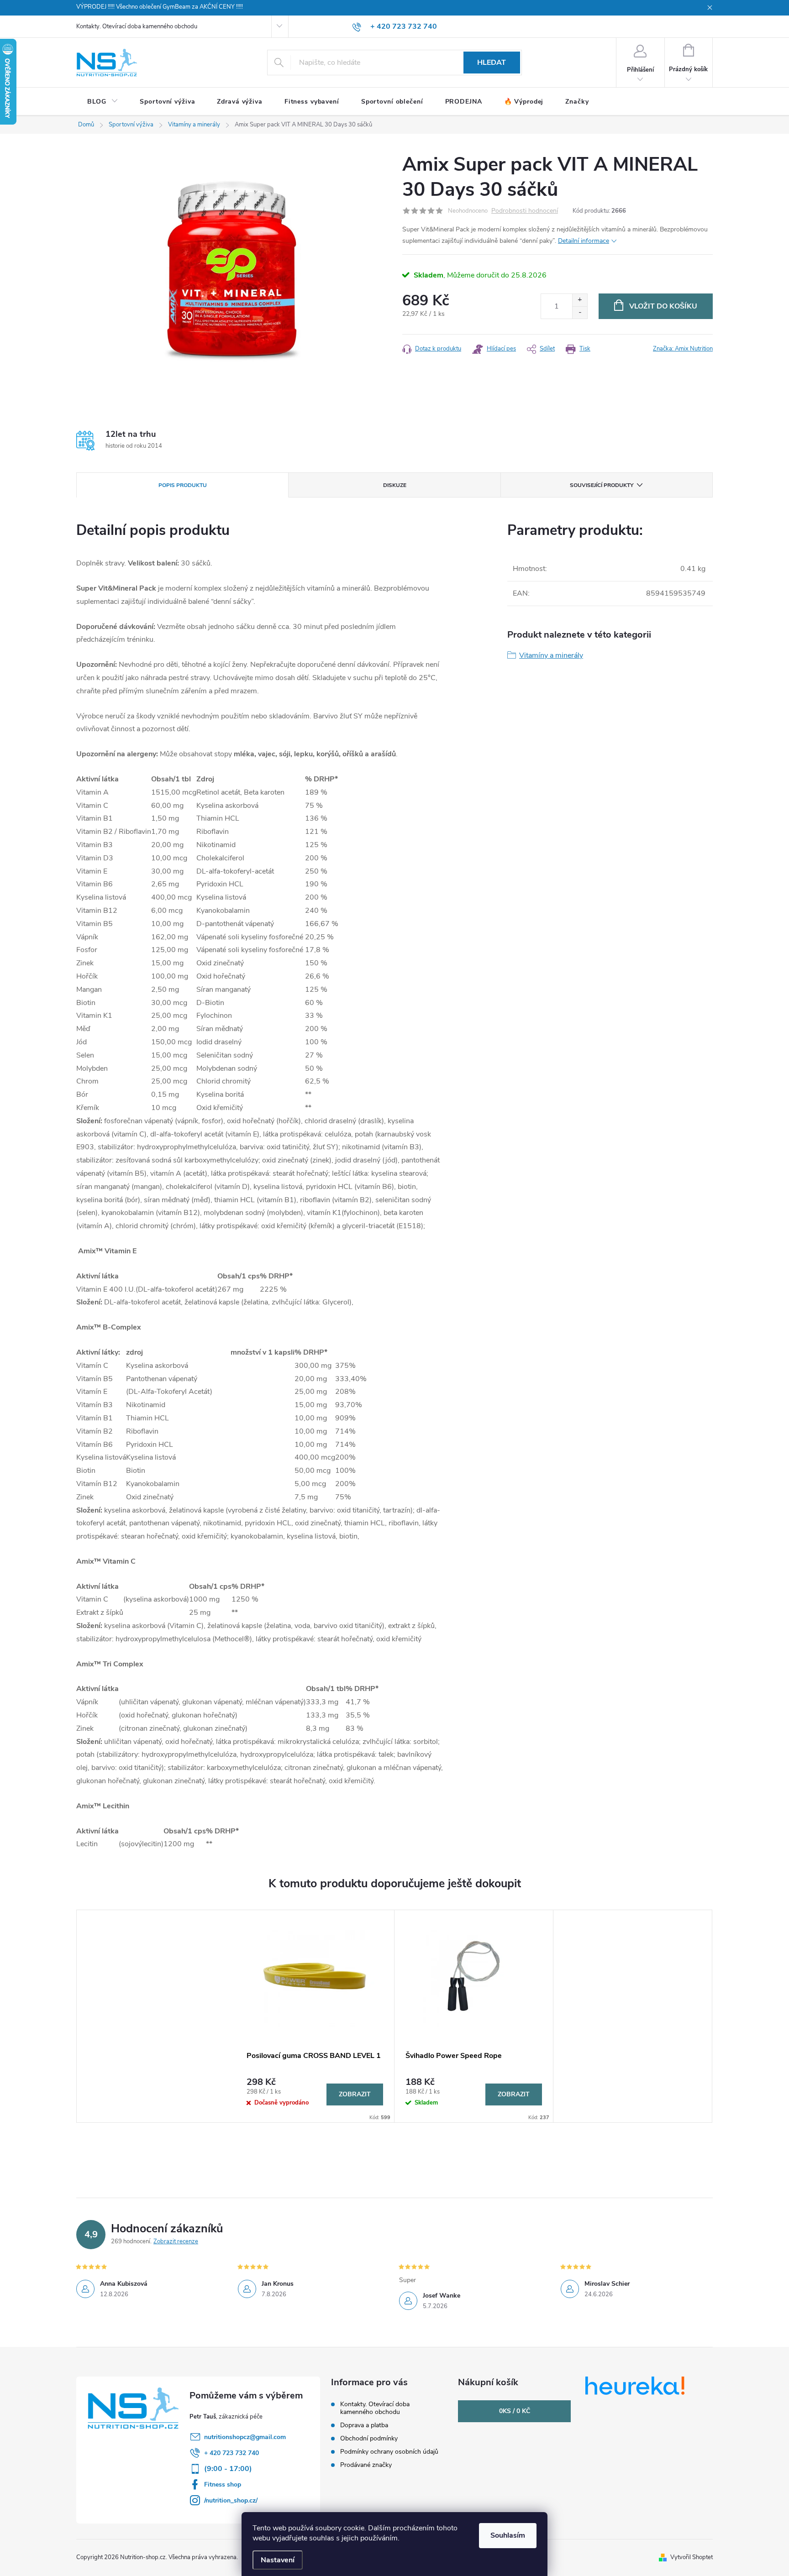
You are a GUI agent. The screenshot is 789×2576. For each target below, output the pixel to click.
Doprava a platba (364, 2425)
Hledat (492, 63)
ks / (515, 2411)
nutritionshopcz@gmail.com (245, 2437)
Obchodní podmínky (369, 2438)
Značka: (683, 349)
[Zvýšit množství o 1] (580, 300)
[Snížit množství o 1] (580, 312)
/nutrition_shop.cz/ (231, 2500)
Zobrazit (355, 2094)
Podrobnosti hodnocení (525, 211)
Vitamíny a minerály (551, 655)
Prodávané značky (366, 2465)
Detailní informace (584, 241)
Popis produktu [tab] (183, 485)
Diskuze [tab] (395, 485)
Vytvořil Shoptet (692, 2557)
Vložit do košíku (663, 306)
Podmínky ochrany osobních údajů (389, 2452)
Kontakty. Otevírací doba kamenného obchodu (137, 26)
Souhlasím (508, 2535)
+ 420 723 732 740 (231, 2453)
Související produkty (602, 485)
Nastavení (278, 2560)
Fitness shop (223, 2484)
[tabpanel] (315, 2016)
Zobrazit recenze (176, 2241)
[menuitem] (103, 102)
